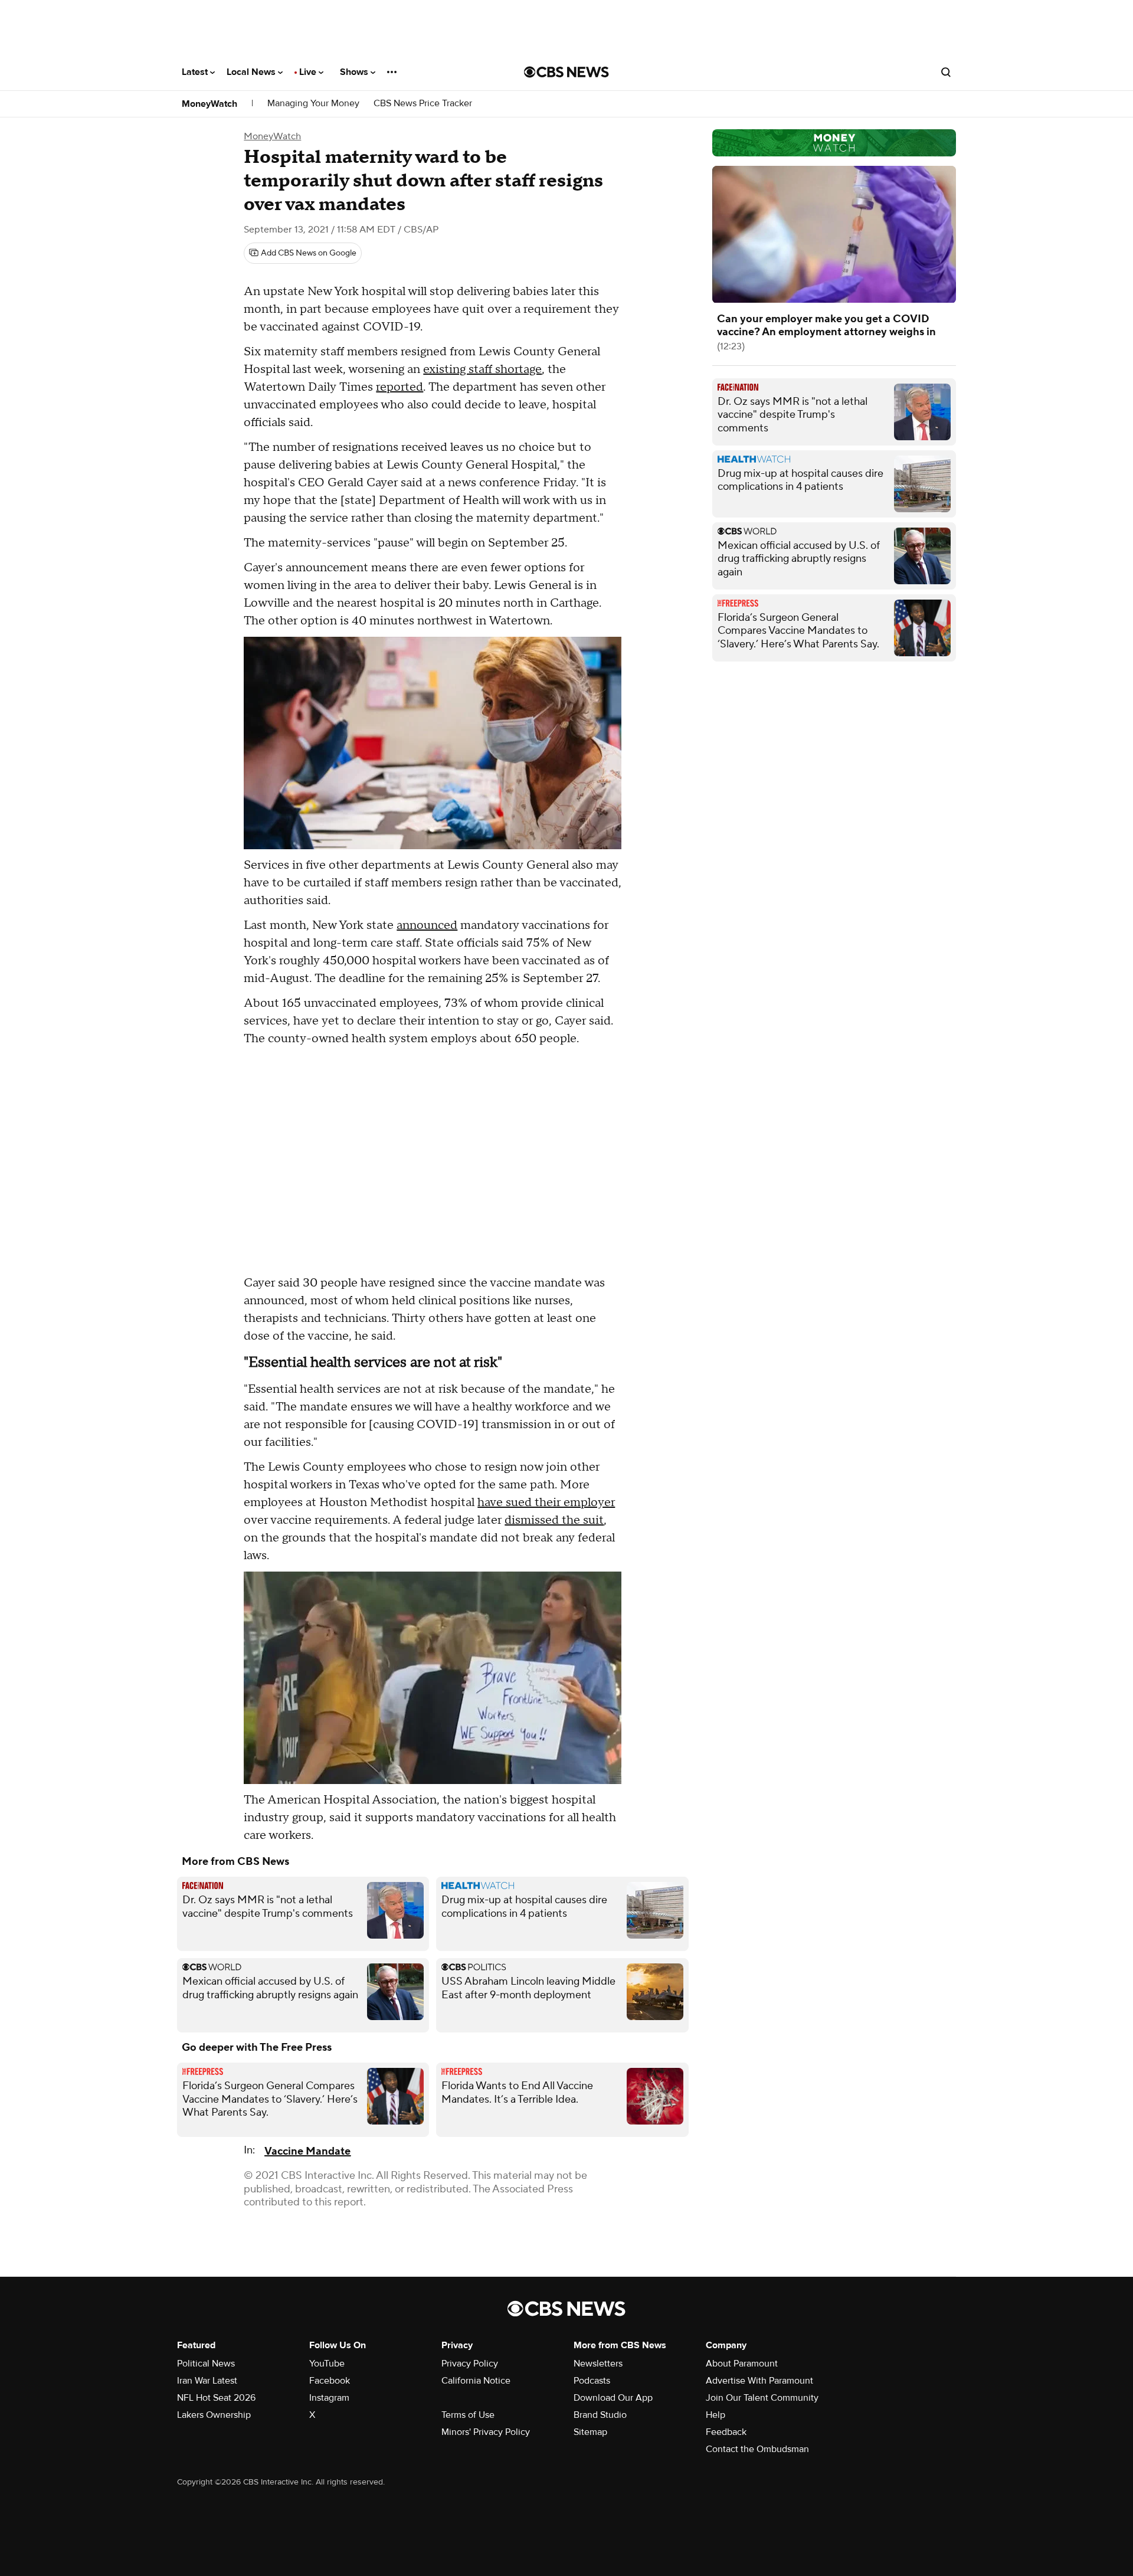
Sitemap (590, 2432)
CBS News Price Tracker (423, 104)
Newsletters (598, 2364)
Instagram (329, 2398)
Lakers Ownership (214, 2415)
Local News (252, 72)
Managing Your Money (313, 104)
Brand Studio (600, 2415)
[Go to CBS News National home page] (566, 72)
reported (400, 387)
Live (309, 72)
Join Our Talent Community (762, 2398)
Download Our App (613, 2398)
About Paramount (742, 2364)
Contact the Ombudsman (757, 2449)
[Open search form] (946, 72)
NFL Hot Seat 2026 (216, 2398)
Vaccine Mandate (307, 2151)
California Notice (476, 2381)
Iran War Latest (207, 2381)
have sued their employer (546, 1503)
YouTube (327, 2364)
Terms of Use (468, 2415)
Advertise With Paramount (759, 2381)
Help (716, 2415)
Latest (196, 72)
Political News (206, 2364)
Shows (355, 72)
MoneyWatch (209, 104)
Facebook (330, 2381)
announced (427, 925)
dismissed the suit (554, 1520)
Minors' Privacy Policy (486, 2432)
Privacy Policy (470, 2364)
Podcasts (592, 2381)
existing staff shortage (482, 369)
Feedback (726, 2432)
